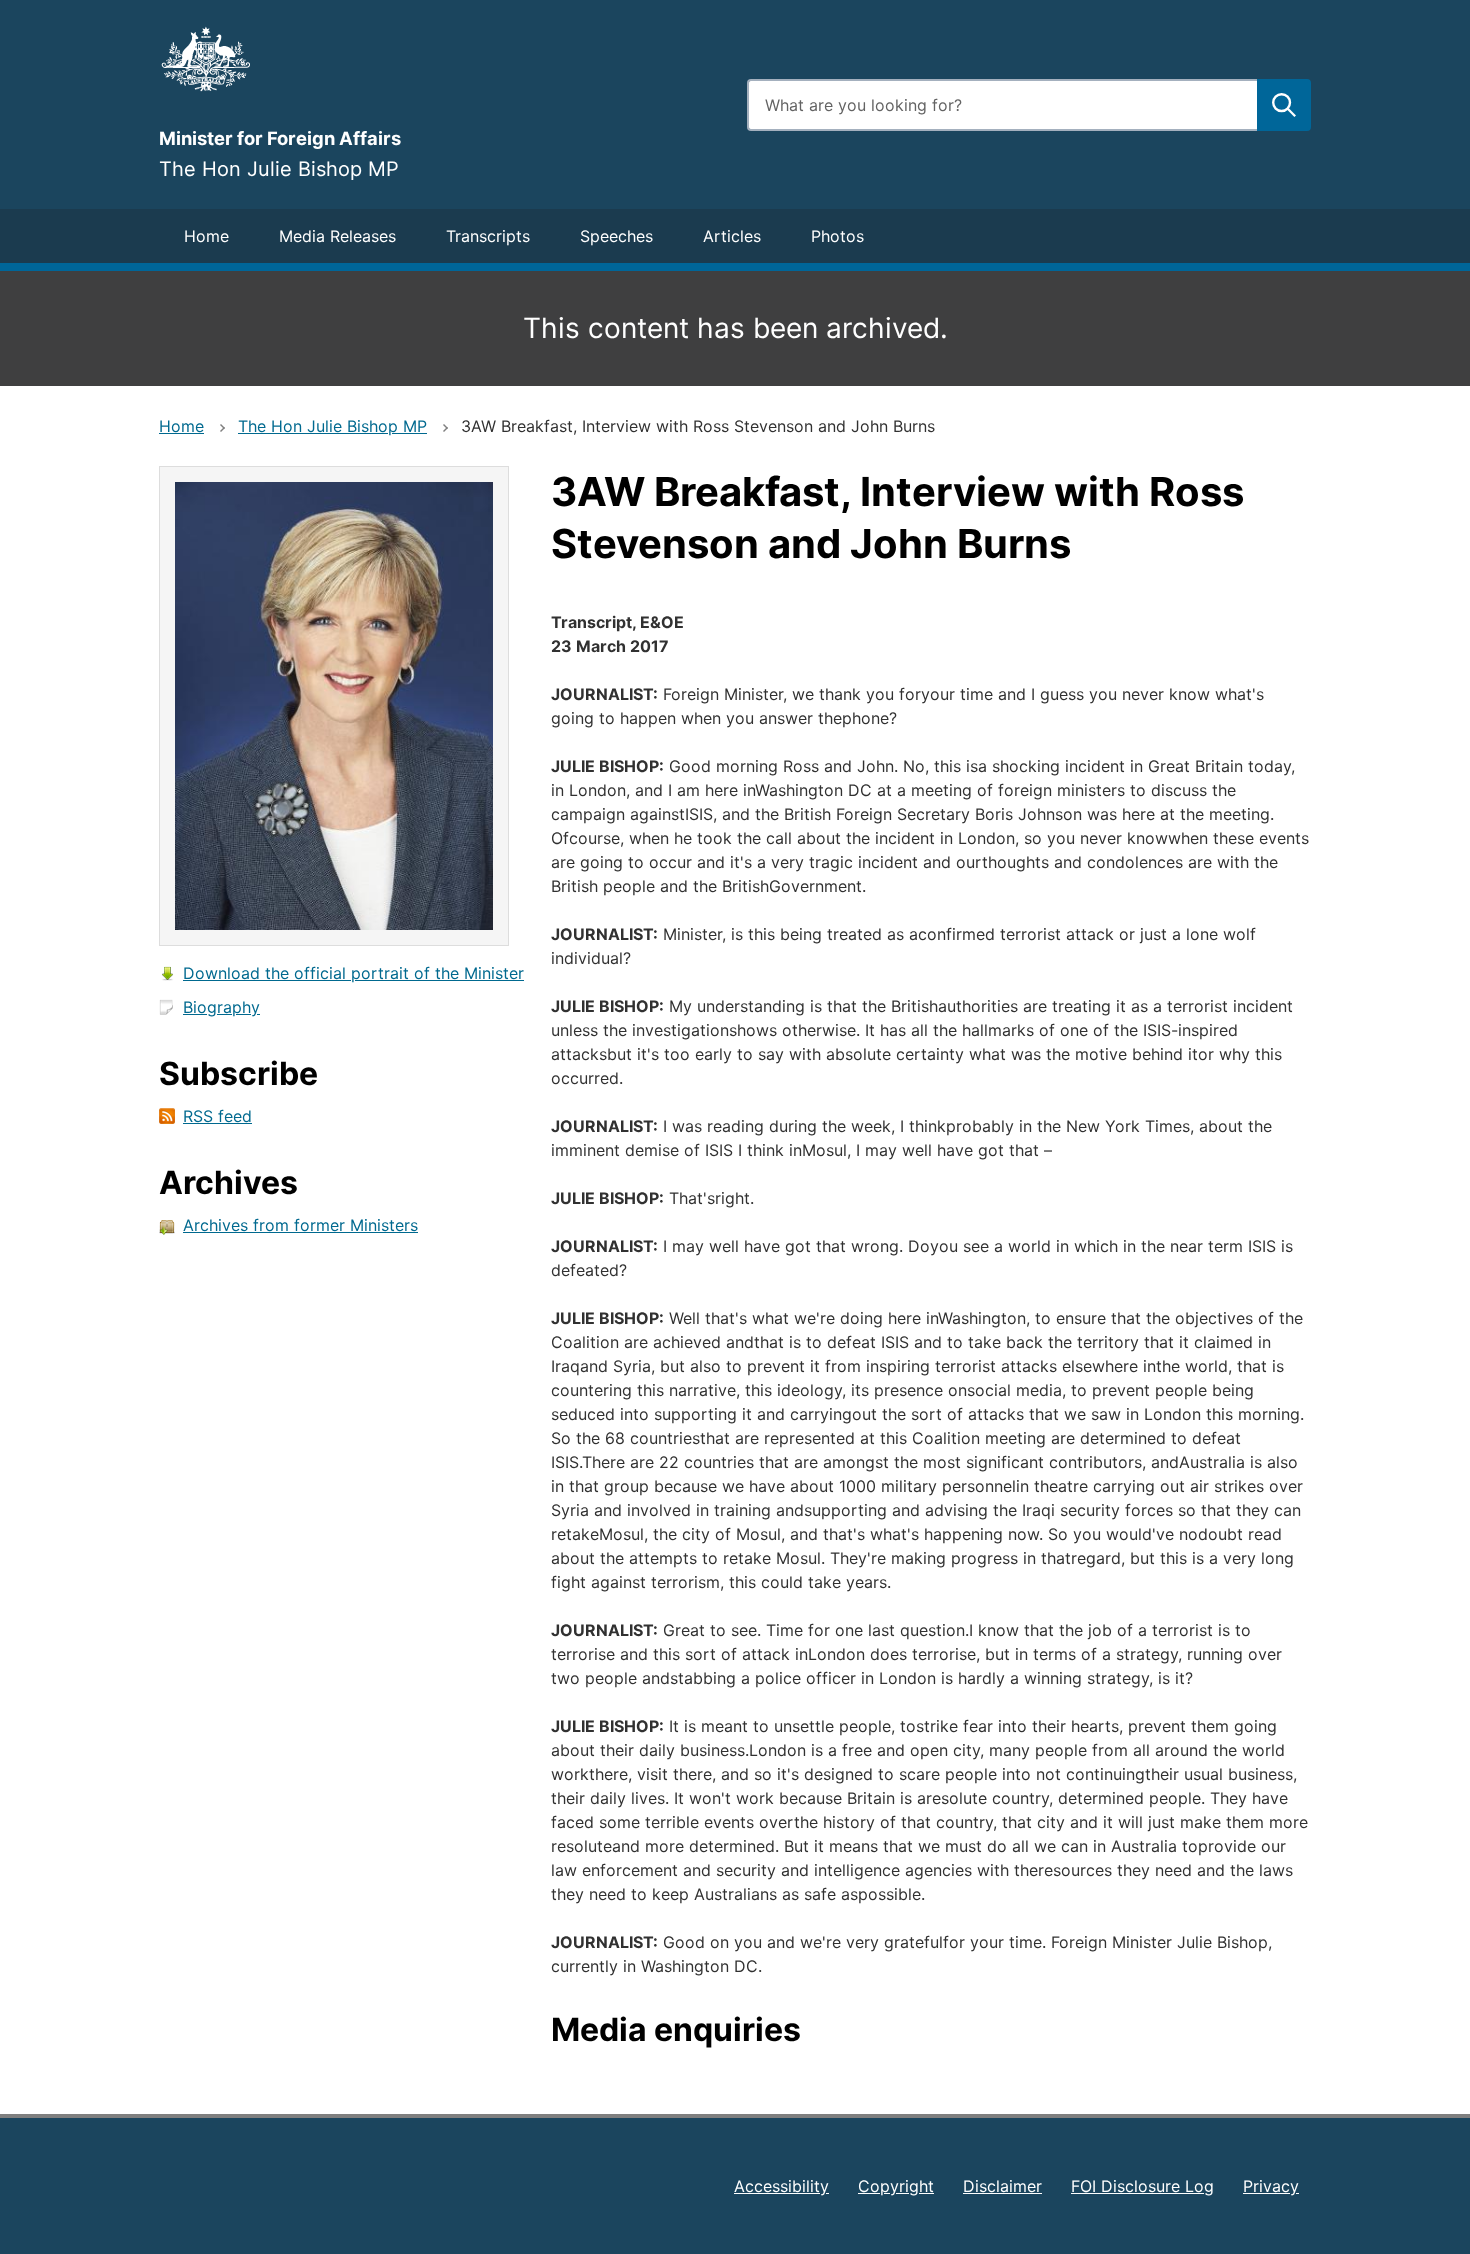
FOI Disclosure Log (1142, 2186)
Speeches (616, 236)
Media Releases (337, 236)
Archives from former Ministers (300, 1225)
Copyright (896, 2186)
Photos (837, 236)
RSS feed (217, 1116)
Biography (221, 1007)
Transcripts (488, 236)
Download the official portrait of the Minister (353, 973)
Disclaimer (1002, 2186)
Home (206, 236)
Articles (732, 236)
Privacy (1271, 2186)
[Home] (441, 59)
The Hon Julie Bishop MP (332, 426)
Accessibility (781, 2186)
